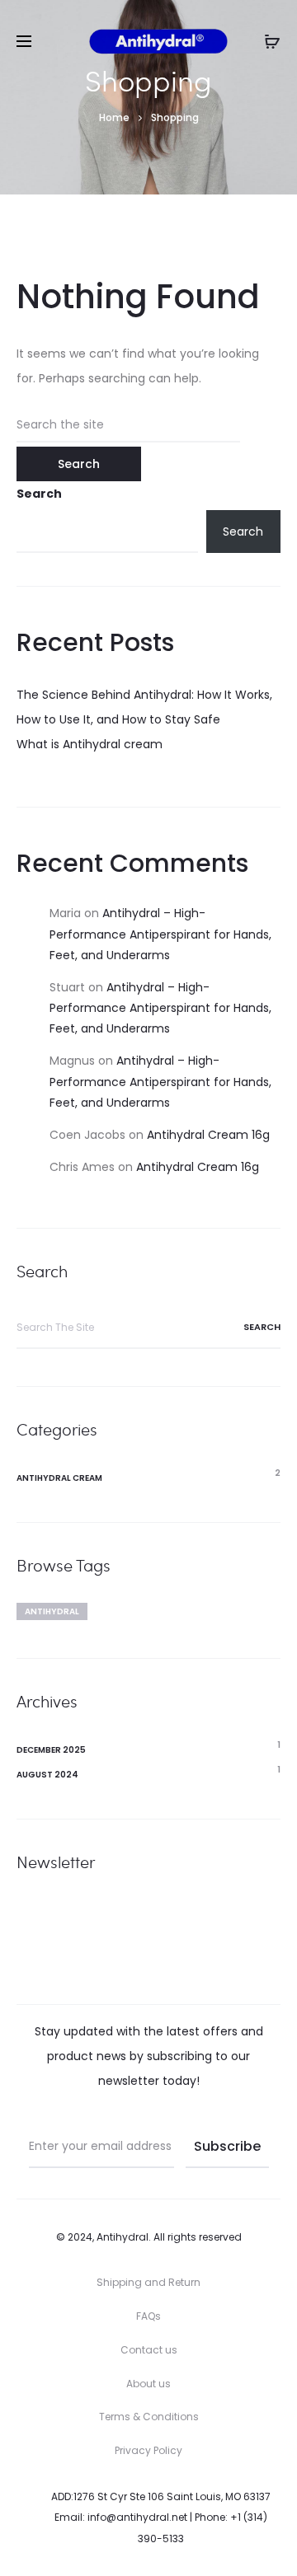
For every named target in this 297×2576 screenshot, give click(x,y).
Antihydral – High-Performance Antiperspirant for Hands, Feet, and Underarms (160, 934)
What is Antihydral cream (90, 744)
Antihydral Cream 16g (208, 1135)
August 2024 (47, 1775)
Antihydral (52, 1611)
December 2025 (51, 1750)
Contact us (149, 2350)
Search (39, 494)
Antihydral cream (59, 1478)
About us (148, 2384)
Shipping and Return (148, 2282)
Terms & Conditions (149, 2417)
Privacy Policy (148, 2450)
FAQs (148, 2316)
